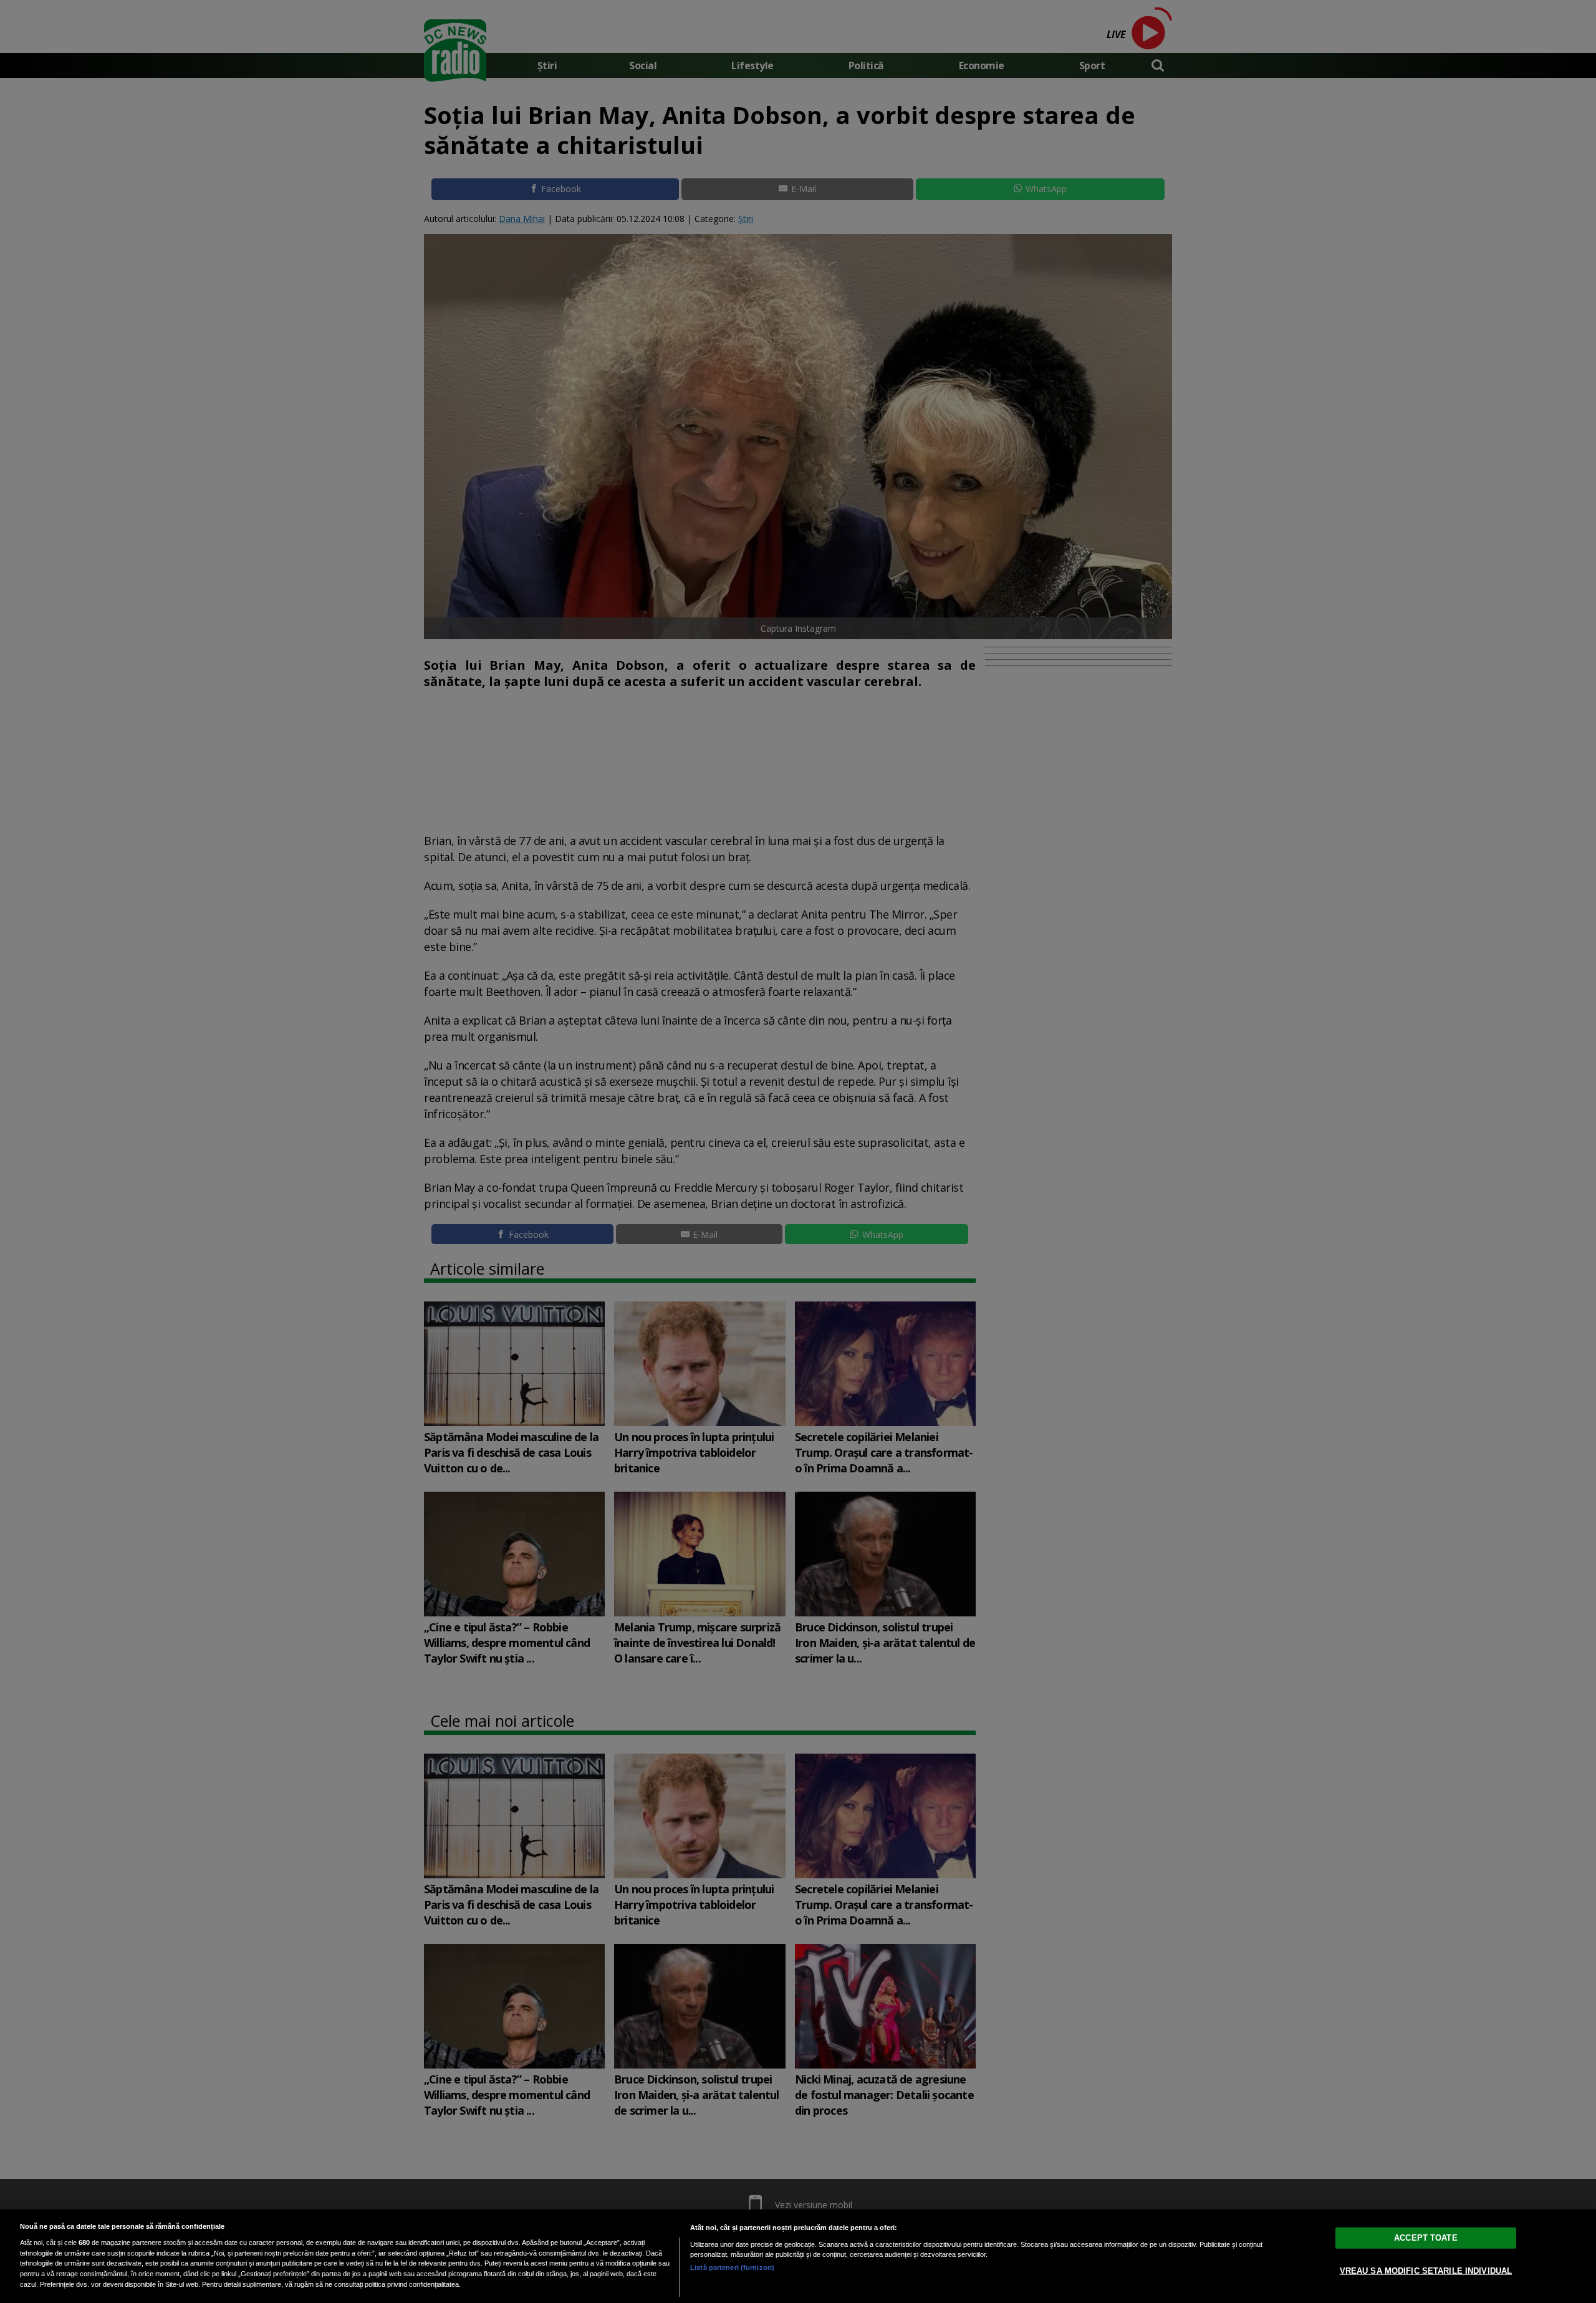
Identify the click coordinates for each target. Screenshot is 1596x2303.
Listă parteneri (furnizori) (732, 2267)
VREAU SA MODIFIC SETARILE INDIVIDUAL (1426, 2271)
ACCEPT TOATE (1426, 2238)
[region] (798, 2256)
